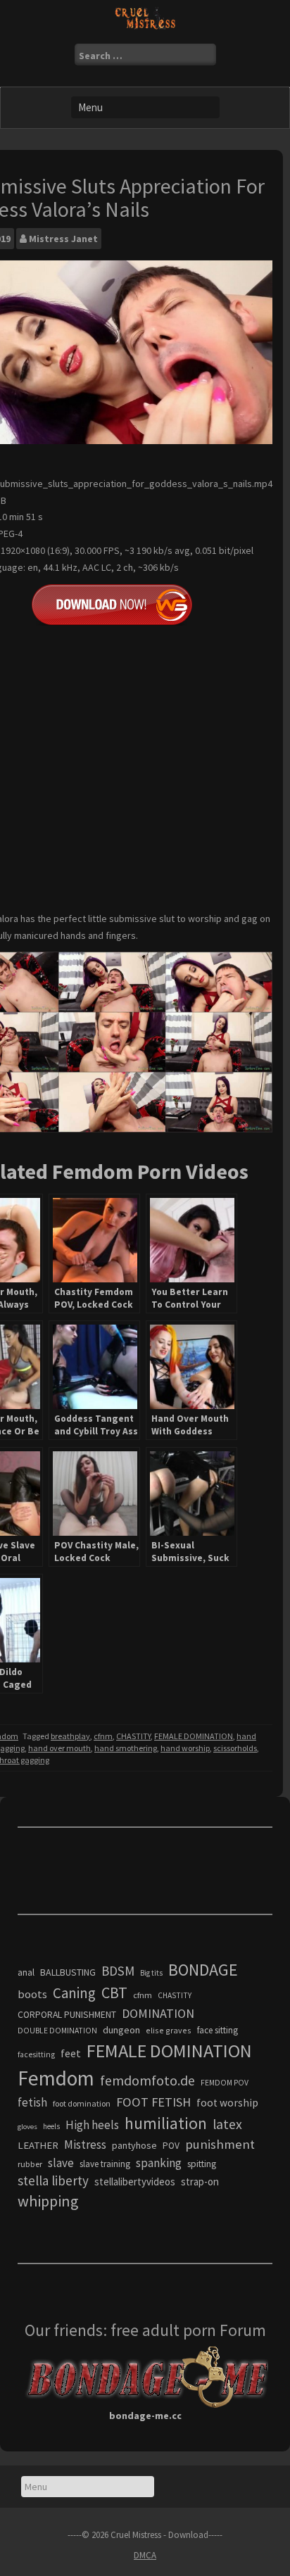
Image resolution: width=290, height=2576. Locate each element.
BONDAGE (203, 1970)
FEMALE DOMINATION (194, 1736)
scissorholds (235, 1748)
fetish (32, 2102)
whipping (48, 2201)
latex (227, 2124)
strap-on (200, 2182)
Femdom (56, 2078)
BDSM (118, 1971)
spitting (202, 2164)
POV (171, 2146)
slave (61, 2163)
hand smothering (126, 1748)
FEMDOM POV (225, 2083)
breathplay (70, 1736)
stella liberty (53, 2180)
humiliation (166, 2123)
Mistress (85, 2145)
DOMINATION (158, 2013)
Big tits (151, 1973)
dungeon (121, 2030)
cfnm (103, 1736)
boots (32, 1994)
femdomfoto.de (147, 2081)
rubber (30, 2164)
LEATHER (38, 2145)
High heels (92, 2125)
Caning (74, 1993)
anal (26, 1972)
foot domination (82, 2103)
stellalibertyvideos (135, 2182)
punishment (220, 2144)
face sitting (217, 2030)
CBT (114, 1993)
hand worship (185, 1748)
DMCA (145, 2555)
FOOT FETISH (153, 2102)
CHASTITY (133, 1736)
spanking (159, 2163)
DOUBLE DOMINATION (57, 2031)
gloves (27, 2127)
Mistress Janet (63, 239)
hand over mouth (59, 1748)
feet (71, 2053)
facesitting (36, 2054)
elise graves (169, 2030)
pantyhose (134, 2145)
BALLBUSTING (68, 1972)
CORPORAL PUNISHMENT (67, 2015)
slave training (105, 2164)
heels (51, 2126)
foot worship (227, 2103)
